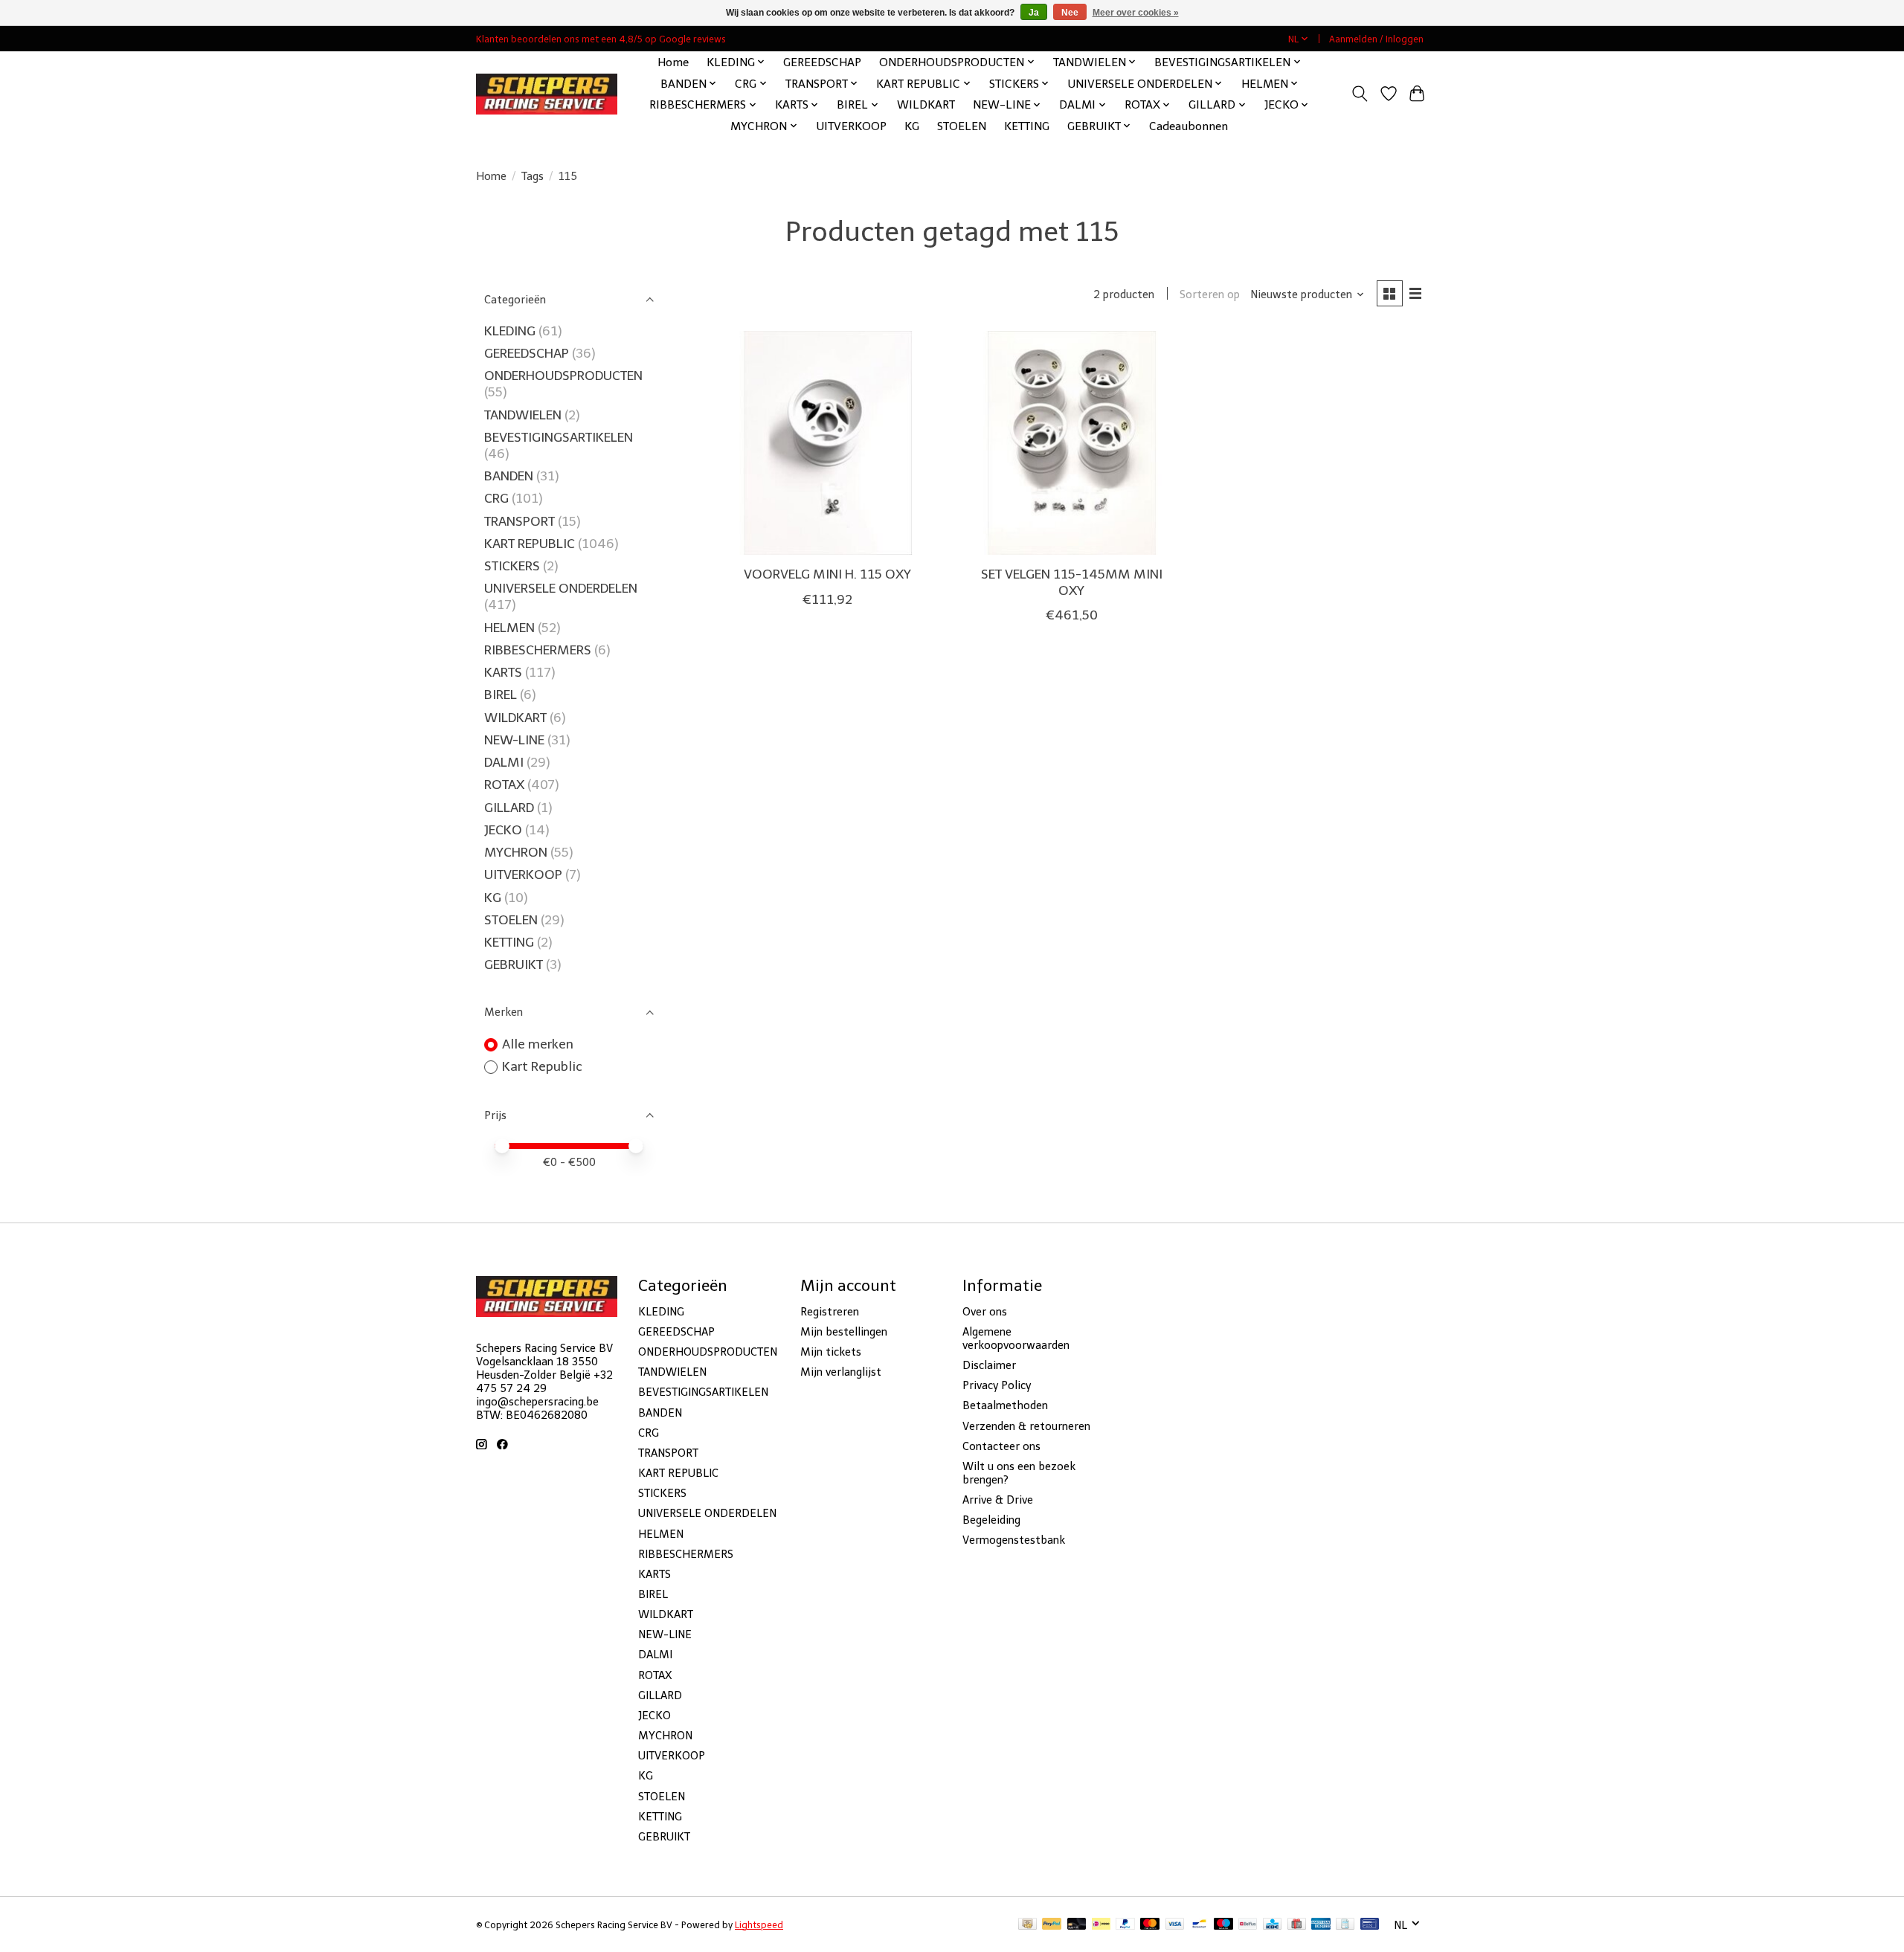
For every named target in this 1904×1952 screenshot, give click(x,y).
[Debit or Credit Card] (1077, 1925)
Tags (533, 176)
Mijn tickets (831, 1352)
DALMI (504, 762)
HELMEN (509, 628)
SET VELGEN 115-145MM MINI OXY (1072, 582)
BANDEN (509, 476)
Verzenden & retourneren (1026, 1426)
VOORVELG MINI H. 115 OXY (827, 574)
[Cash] (1027, 1925)
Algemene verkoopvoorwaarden (1016, 1339)
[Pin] (1370, 1925)
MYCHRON (516, 852)
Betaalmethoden (1005, 1405)
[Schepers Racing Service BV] (547, 94)
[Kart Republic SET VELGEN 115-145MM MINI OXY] (1071, 443)
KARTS (503, 672)
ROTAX (504, 785)
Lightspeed (759, 1925)
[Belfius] (1248, 1925)
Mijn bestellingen (844, 1332)
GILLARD (509, 808)
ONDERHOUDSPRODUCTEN (563, 376)
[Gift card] (1297, 1925)
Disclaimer (989, 1365)
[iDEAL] (1101, 1925)
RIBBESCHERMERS (538, 650)
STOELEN (962, 126)
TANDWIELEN (523, 415)
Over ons (985, 1312)
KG (912, 126)
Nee (1070, 13)
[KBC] (1272, 1925)
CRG (496, 498)
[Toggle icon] (1360, 94)
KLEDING (510, 331)
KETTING (1027, 126)
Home (673, 62)
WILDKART (926, 104)
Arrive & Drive (998, 1500)
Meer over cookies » (1136, 13)
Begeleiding (991, 1520)
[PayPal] (1052, 1925)
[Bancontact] (1199, 1925)
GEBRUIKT (514, 964)
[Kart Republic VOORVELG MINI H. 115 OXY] (827, 443)
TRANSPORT (520, 521)
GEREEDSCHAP (822, 62)
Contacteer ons (1001, 1446)
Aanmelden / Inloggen (1376, 39)
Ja (1034, 13)
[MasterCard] (1150, 1925)
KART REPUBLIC (530, 544)
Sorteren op (1210, 294)
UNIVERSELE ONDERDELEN (561, 588)
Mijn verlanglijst (841, 1372)
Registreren (830, 1312)
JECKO (503, 830)
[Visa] (1175, 1925)
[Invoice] (1345, 1925)
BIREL (501, 695)
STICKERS (512, 566)
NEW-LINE (514, 740)
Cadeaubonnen (1189, 126)
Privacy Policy (997, 1385)
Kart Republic (542, 1066)
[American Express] (1321, 1925)
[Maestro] (1223, 1925)
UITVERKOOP (851, 126)
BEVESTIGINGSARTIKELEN (559, 437)
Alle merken (538, 1044)
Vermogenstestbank (1014, 1540)
